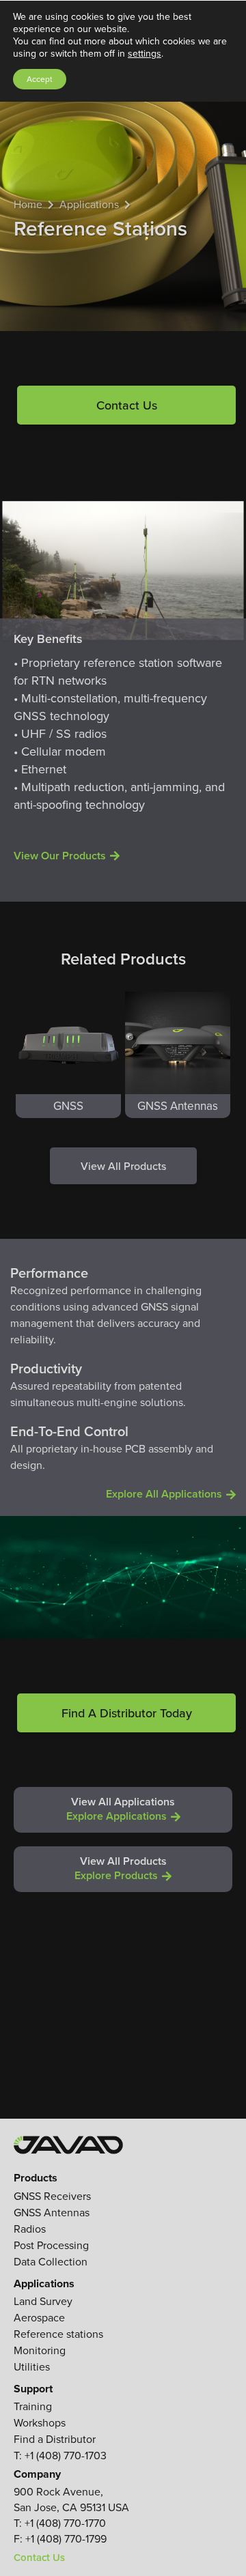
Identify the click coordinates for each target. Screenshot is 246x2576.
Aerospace (39, 2318)
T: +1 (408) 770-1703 (60, 2456)
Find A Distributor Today (127, 1713)
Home (28, 204)
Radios (30, 2229)
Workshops (40, 2423)
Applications (89, 204)
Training (33, 2406)
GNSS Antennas (52, 2213)
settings (145, 54)
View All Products (123, 1166)
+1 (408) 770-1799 (66, 2539)
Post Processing (51, 2245)
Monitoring (40, 2350)
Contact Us (127, 405)
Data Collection (51, 2262)
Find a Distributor (55, 2439)
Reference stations (58, 2334)
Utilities (32, 2367)
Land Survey (43, 2301)
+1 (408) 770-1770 (65, 2523)
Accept (40, 79)
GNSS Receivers (52, 2196)
